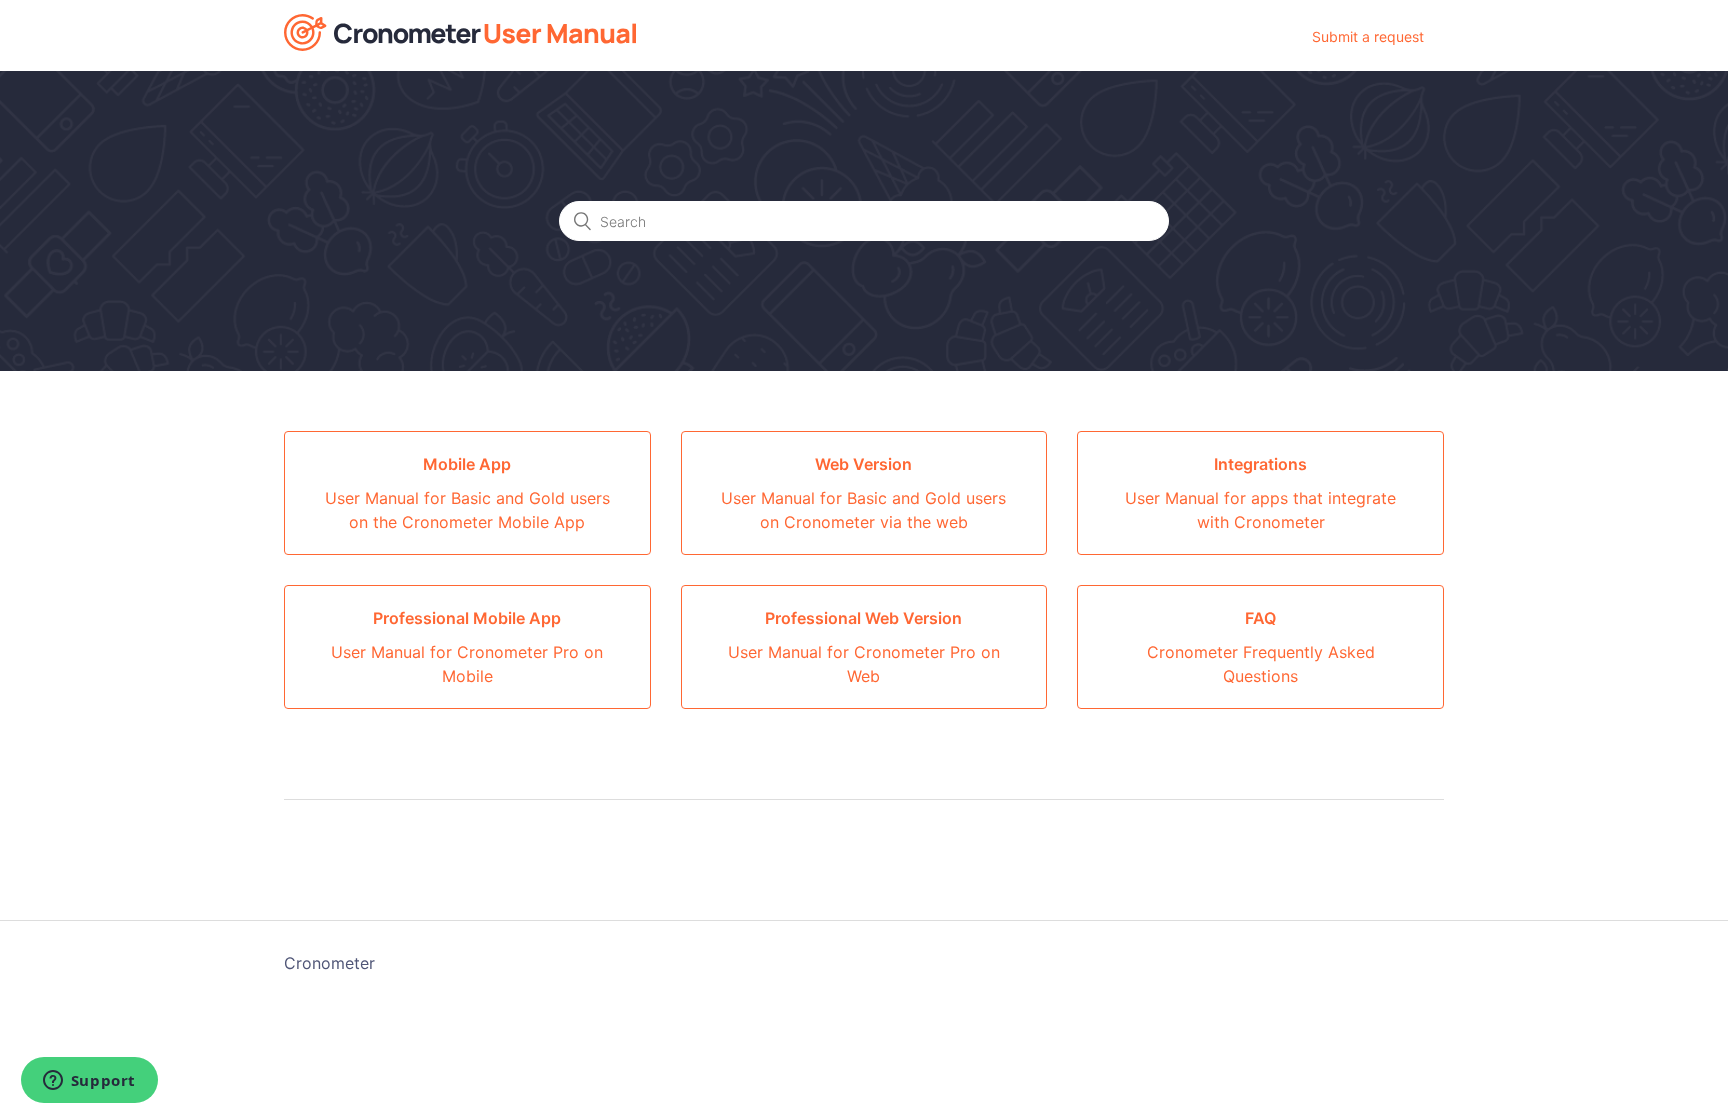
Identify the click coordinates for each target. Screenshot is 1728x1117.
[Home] (460, 45)
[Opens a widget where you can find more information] (89, 1082)
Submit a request (1368, 36)
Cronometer (329, 963)
